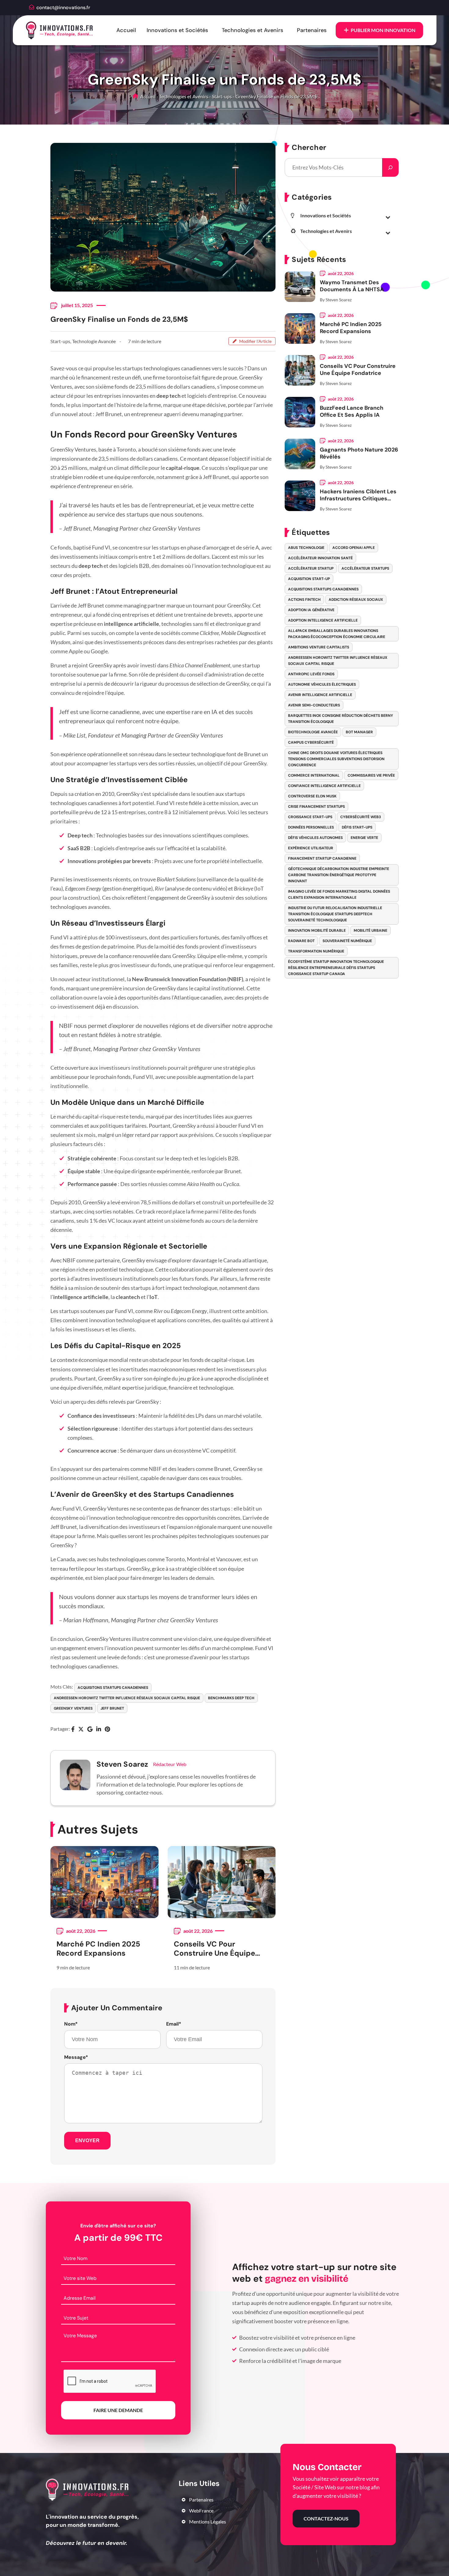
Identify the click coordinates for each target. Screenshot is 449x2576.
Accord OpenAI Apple (354, 548)
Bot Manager (359, 732)
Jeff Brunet (112, 1708)
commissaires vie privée (371, 775)
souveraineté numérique (347, 941)
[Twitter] (81, 1730)
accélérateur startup (311, 568)
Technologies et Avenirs (252, 30)
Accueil (126, 30)
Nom (71, 2024)
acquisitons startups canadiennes (113, 1688)
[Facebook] (73, 1730)
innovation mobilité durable (317, 931)
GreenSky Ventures (73, 1708)
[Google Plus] (90, 1730)
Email (174, 2024)
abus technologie (306, 548)
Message (76, 2057)
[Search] (390, 167)
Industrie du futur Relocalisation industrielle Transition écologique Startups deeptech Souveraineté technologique (335, 914)
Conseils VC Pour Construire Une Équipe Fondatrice (214, 1949)
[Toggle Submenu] (388, 217)
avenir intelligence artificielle (320, 695)
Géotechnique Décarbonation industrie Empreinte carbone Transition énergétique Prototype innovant (339, 875)
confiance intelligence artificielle (324, 786)
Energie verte (364, 838)
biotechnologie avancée (313, 732)
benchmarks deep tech (231, 1698)
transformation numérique (316, 951)
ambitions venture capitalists (319, 647)
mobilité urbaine (371, 931)
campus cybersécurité (311, 742)
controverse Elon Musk (312, 796)
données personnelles (311, 827)
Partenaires (312, 30)
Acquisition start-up (309, 579)
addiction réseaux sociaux (356, 600)
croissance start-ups (310, 817)
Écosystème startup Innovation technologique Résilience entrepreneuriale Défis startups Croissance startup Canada (336, 968)
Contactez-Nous (326, 2518)
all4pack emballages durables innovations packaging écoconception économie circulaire (337, 634)
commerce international (314, 775)
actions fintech (304, 600)
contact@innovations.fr (63, 7)
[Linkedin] (99, 1730)
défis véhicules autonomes (315, 838)
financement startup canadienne (322, 858)
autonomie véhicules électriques (322, 684)
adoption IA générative (311, 610)
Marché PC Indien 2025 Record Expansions (98, 1949)
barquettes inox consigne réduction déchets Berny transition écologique (341, 719)
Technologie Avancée (94, 341)
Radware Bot (301, 941)
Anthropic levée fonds (311, 674)
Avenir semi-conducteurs (314, 705)
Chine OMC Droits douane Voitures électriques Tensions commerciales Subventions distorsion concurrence (336, 759)
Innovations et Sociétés (177, 30)
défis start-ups (357, 827)
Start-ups (222, 96)
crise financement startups (316, 807)
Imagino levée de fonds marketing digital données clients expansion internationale (339, 894)
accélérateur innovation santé (320, 558)
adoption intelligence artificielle (323, 620)
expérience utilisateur (311, 848)
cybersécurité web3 (361, 817)
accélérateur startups (365, 568)
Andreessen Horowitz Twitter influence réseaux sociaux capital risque (127, 1698)
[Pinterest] (107, 1730)
